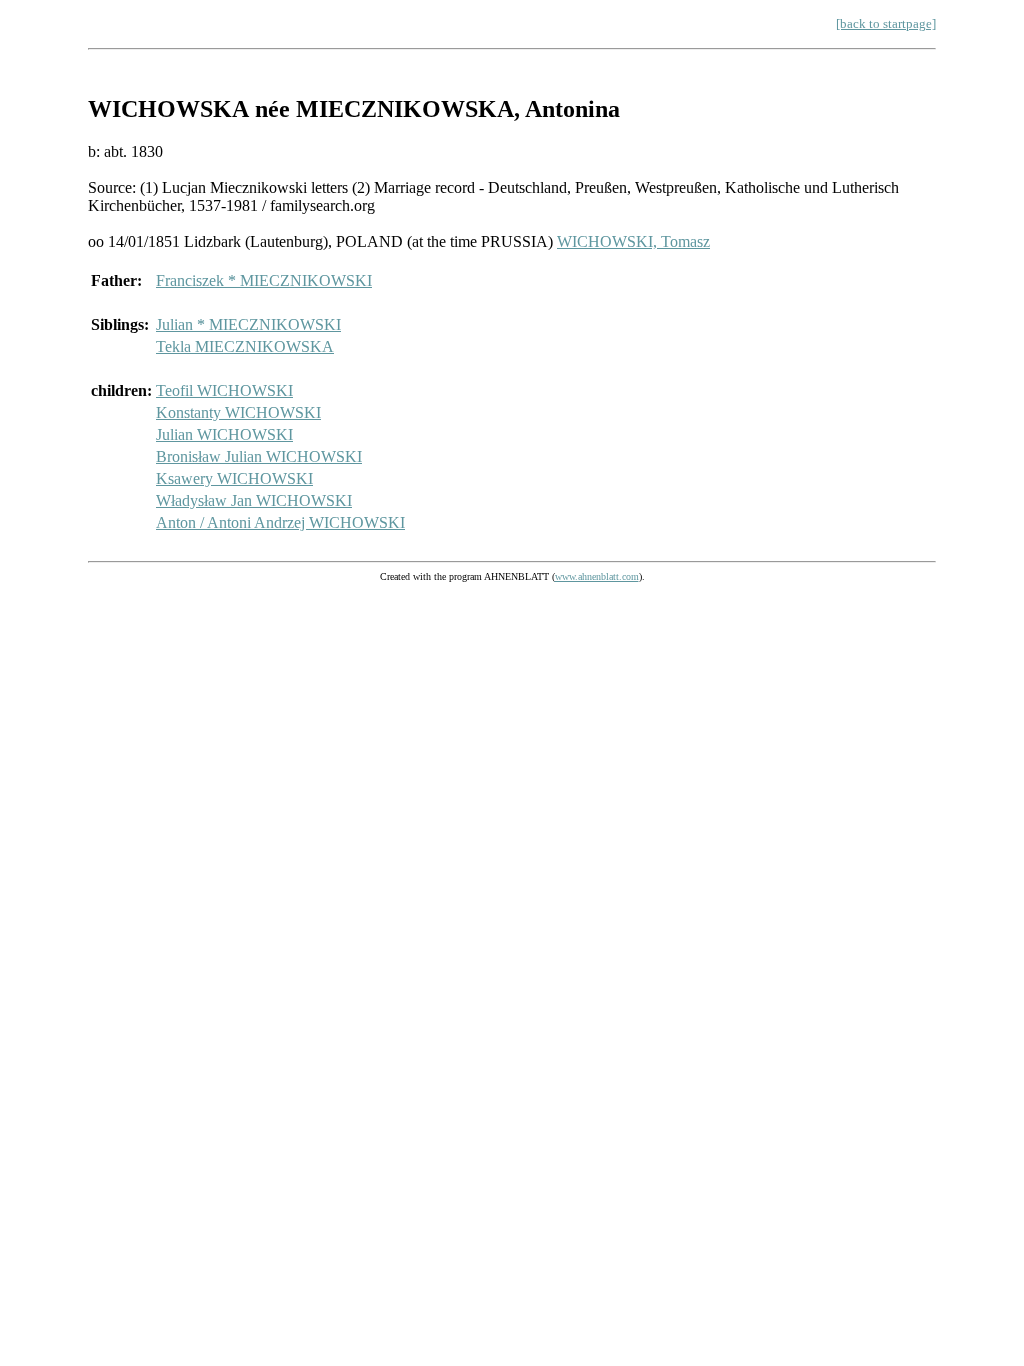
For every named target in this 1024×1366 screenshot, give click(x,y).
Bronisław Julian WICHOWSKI (259, 456)
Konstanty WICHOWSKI (238, 412)
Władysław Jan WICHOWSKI (254, 500)
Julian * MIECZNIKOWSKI (248, 324)
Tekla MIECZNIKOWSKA (245, 346)
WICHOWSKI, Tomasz (633, 241)
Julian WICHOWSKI (224, 434)
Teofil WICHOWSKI (224, 390)
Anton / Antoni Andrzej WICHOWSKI (280, 522)
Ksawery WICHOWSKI (234, 478)
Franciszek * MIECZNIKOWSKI (264, 280)
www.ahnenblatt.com (597, 576)
